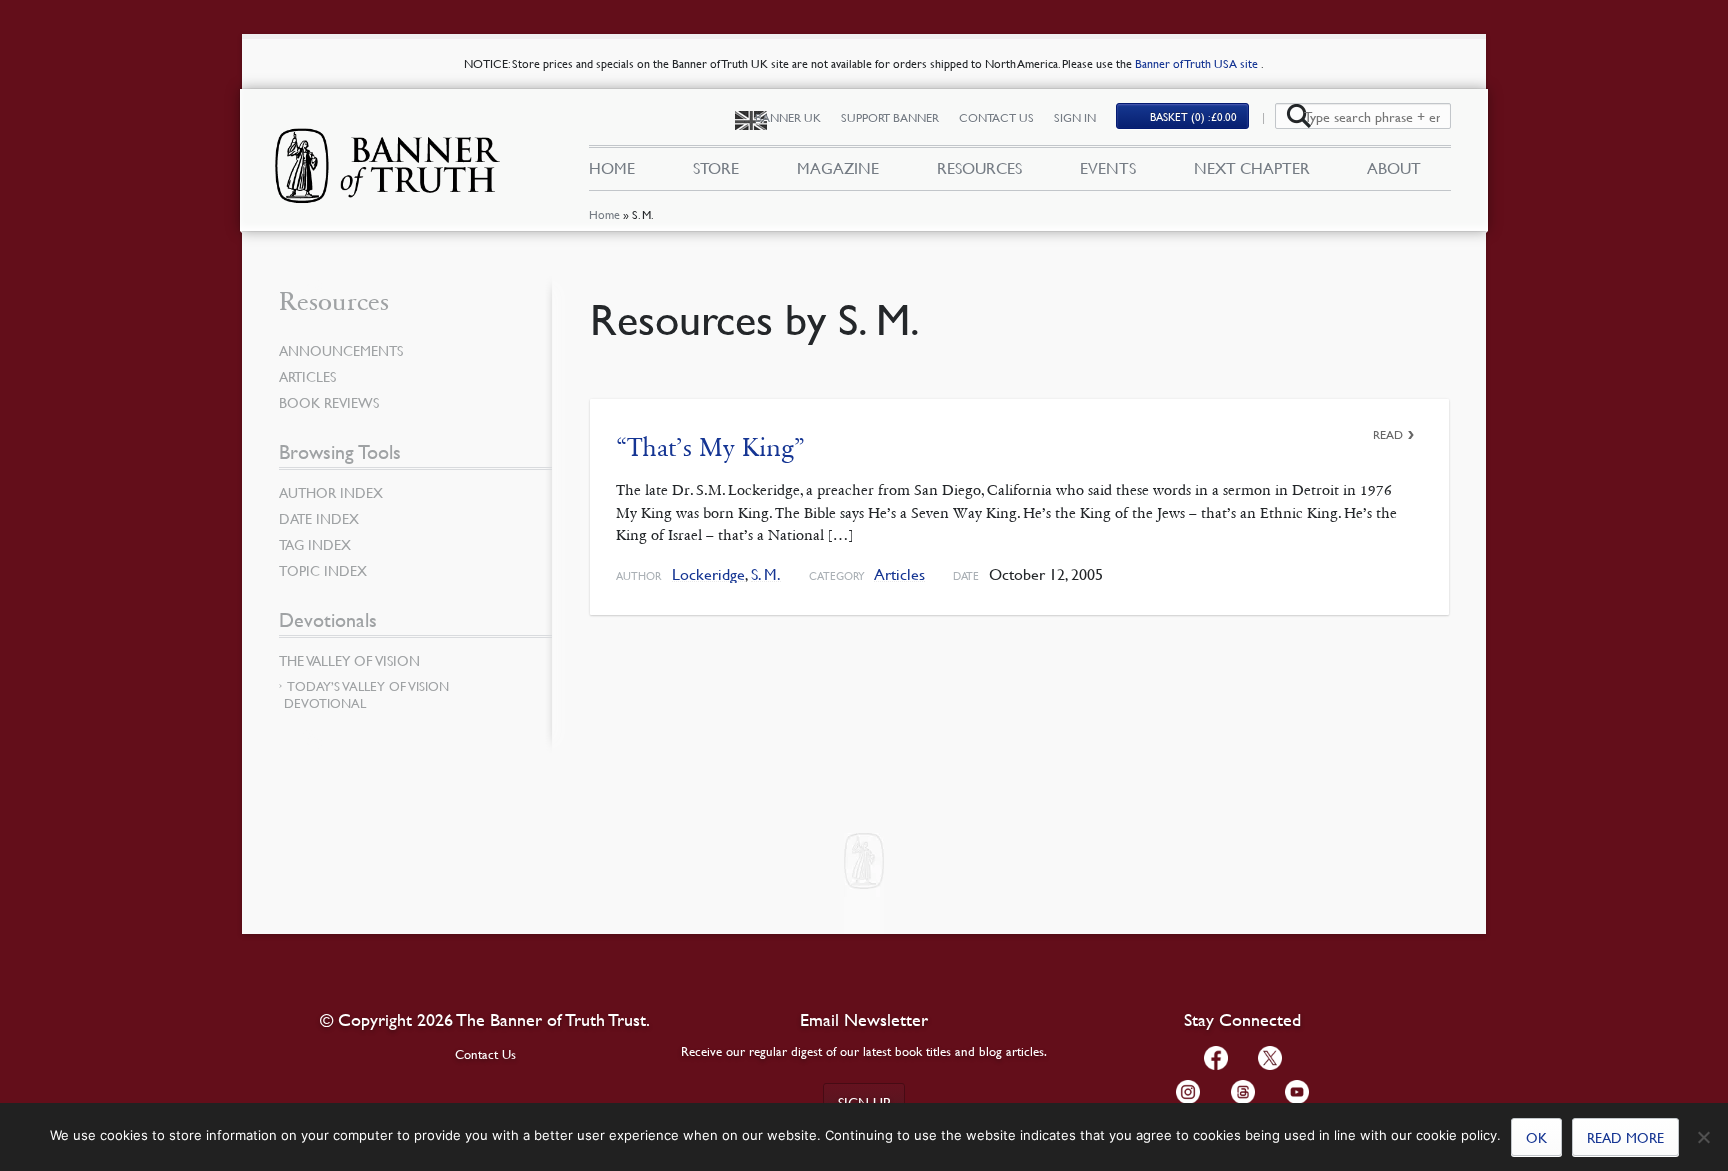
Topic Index (323, 570)
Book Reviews (329, 402)
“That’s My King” (710, 447)
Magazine (838, 168)
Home (604, 214)
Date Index (319, 518)
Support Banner (890, 117)
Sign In (1075, 117)
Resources (979, 168)
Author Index (331, 492)
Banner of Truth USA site (1198, 63)
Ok (1536, 1137)
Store (716, 168)
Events (1108, 168)
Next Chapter (1252, 168)
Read (1388, 434)
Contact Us (996, 117)
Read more (1625, 1137)
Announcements (341, 350)
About (1394, 168)
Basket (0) (1193, 116)
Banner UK (788, 117)
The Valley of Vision (349, 660)
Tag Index (315, 544)
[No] (1703, 1137)
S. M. (766, 574)
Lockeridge (708, 574)
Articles (899, 574)
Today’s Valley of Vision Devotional (366, 694)
